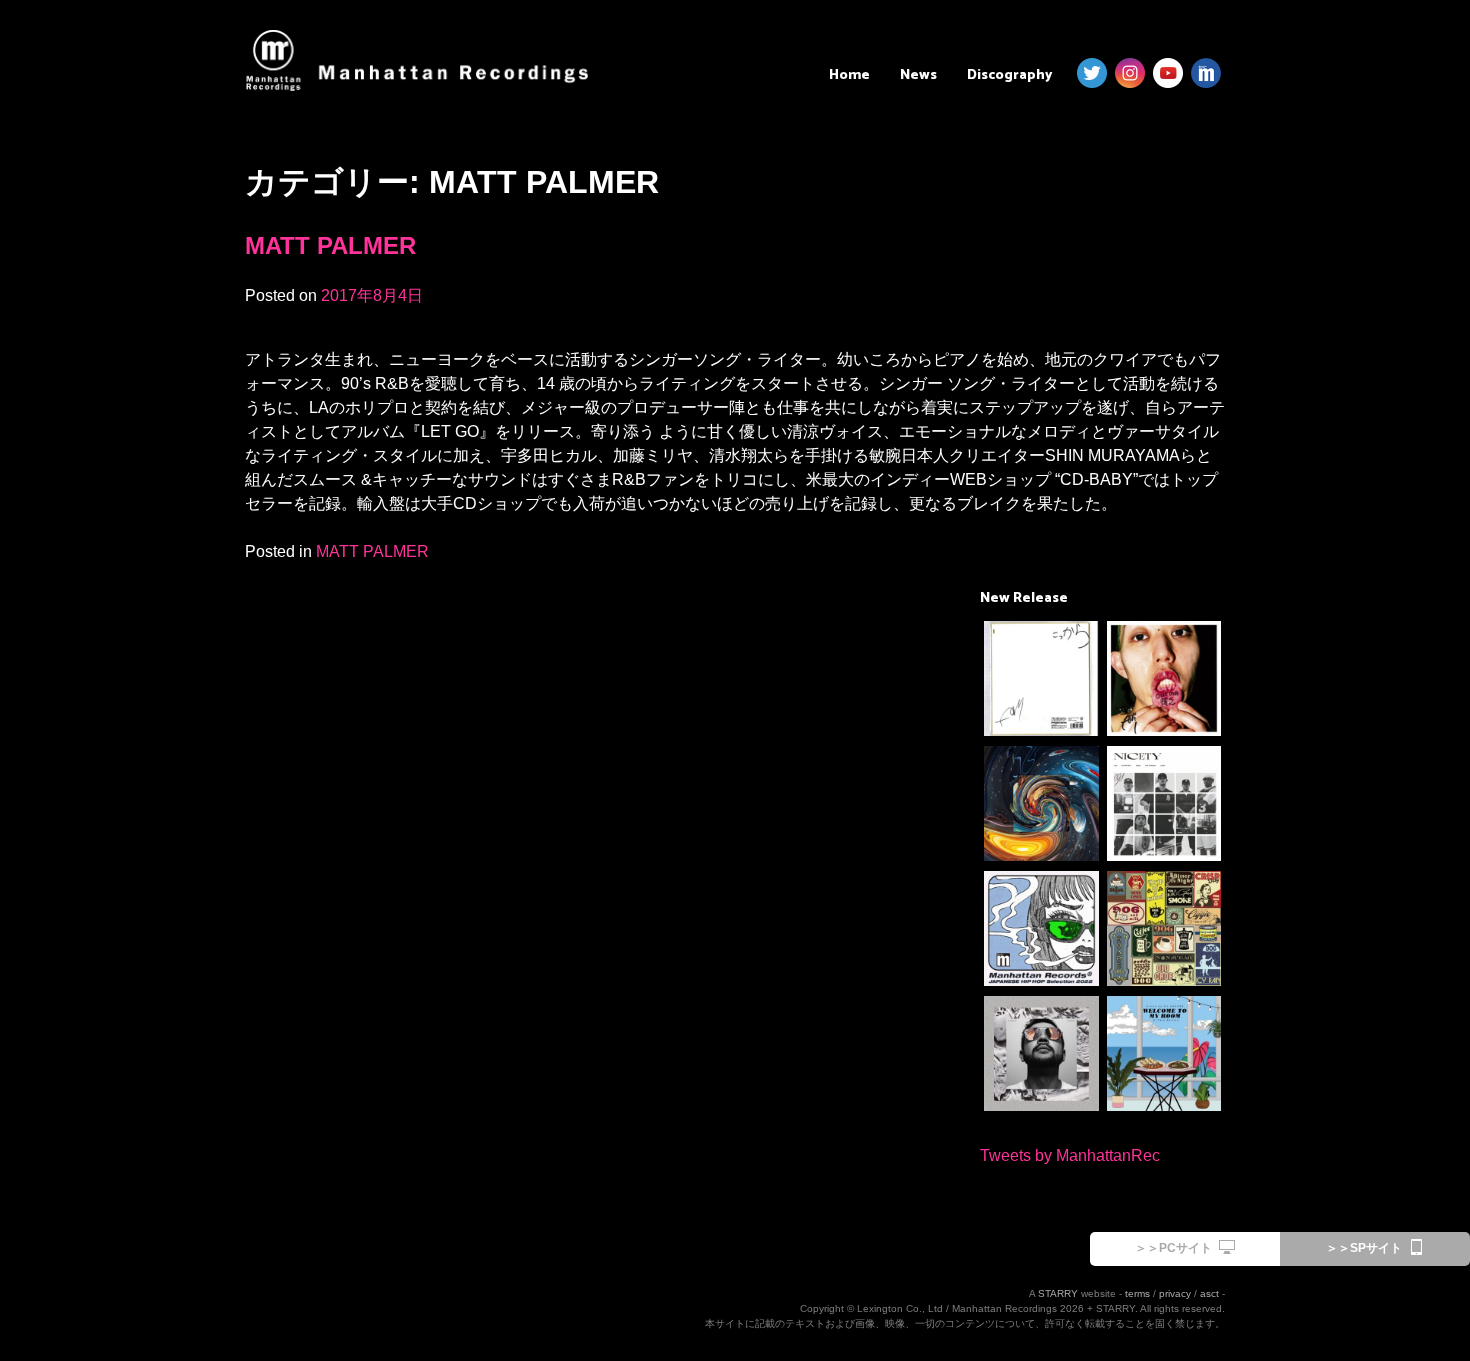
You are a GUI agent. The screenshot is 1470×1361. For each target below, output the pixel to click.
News (918, 75)
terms (1137, 1293)
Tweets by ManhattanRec (1070, 1155)
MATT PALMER (330, 245)
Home (849, 75)
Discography (1009, 75)
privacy (1175, 1293)
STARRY (1058, 1293)
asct (1209, 1293)
